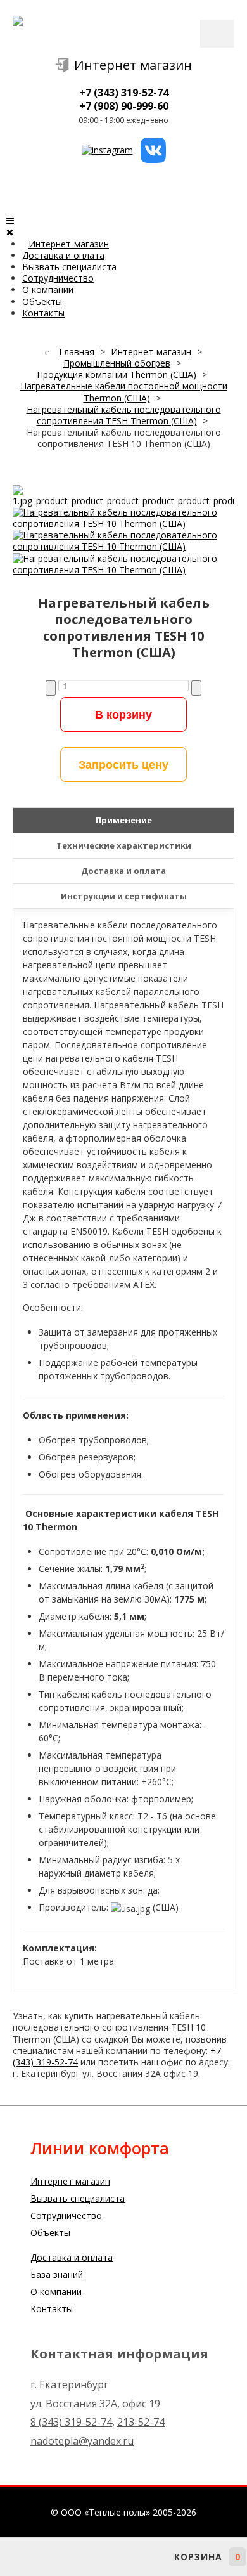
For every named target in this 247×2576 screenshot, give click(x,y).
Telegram (89, 2557)
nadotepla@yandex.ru (82, 2441)
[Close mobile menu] (10, 232)
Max (123, 2557)
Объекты (42, 302)
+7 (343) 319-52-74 (124, 93)
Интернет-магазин (69, 244)
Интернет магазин (133, 65)
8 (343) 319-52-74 (71, 2422)
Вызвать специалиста (69, 267)
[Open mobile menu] (10, 220)
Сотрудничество (58, 278)
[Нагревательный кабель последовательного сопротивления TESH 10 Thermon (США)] (123, 494)
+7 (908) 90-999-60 (124, 106)
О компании (48, 289)
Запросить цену (123, 764)
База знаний (57, 2274)
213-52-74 (141, 2422)
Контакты (43, 313)
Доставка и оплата (63, 255)
